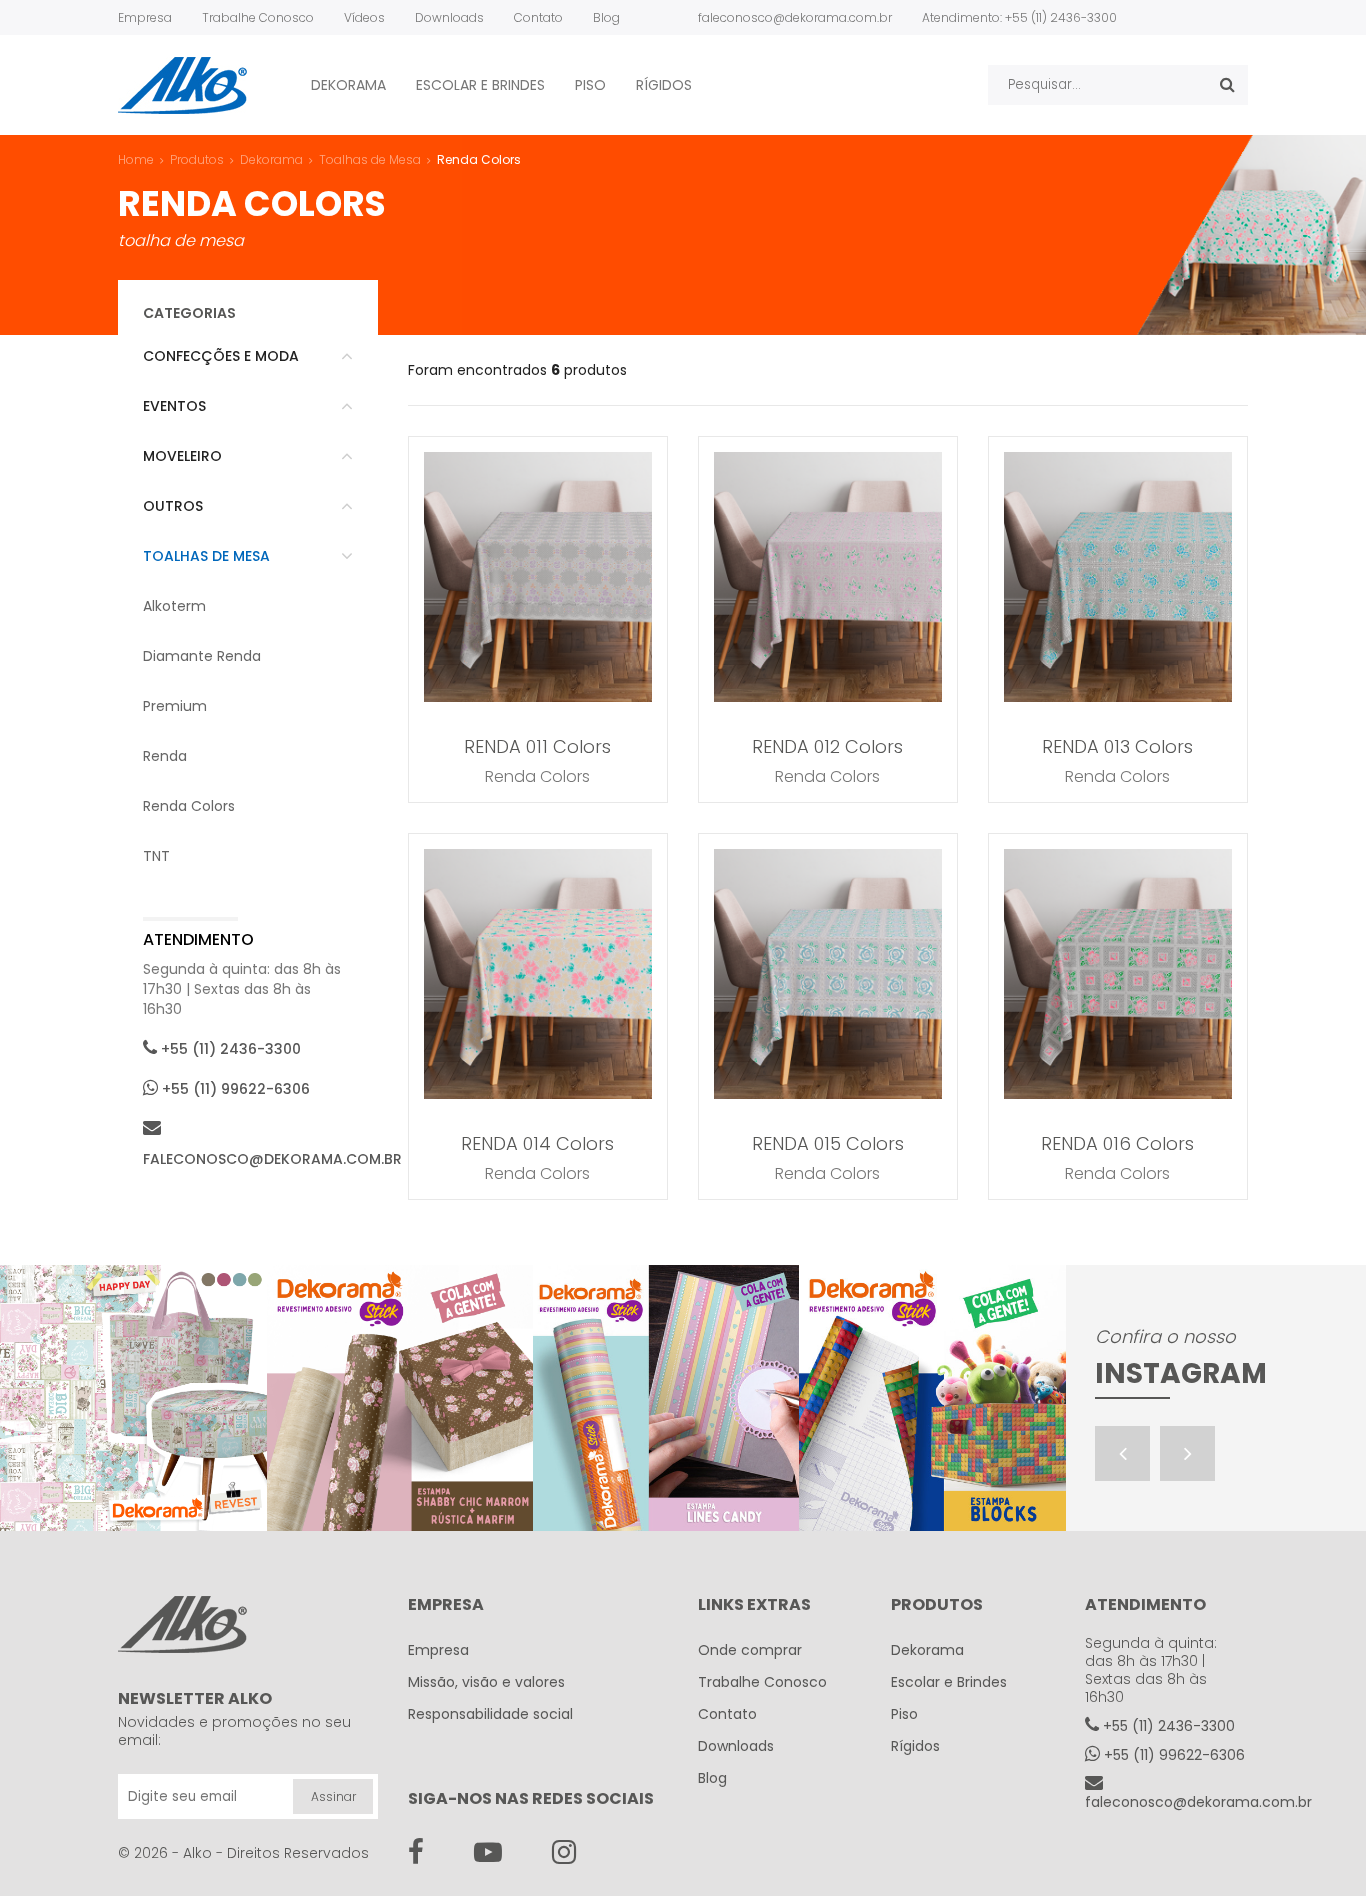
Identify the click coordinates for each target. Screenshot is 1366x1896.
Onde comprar (750, 1650)
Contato (538, 17)
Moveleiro (182, 456)
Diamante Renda (202, 656)
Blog (606, 17)
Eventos (174, 406)
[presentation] (1122, 1453)
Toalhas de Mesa (206, 556)
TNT (156, 856)
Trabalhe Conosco (258, 17)
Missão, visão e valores (486, 1682)
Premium (175, 706)
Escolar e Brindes (480, 85)
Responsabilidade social (490, 1714)
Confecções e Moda (221, 356)
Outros (173, 506)
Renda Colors (189, 806)
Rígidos (664, 85)
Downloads (449, 17)
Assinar (333, 1796)
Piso (590, 85)
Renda (165, 756)
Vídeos (364, 17)
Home (136, 159)
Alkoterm (174, 606)
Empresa (145, 17)
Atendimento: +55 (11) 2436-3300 (1019, 17)
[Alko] (182, 85)
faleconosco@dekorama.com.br (795, 17)
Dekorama (348, 85)
